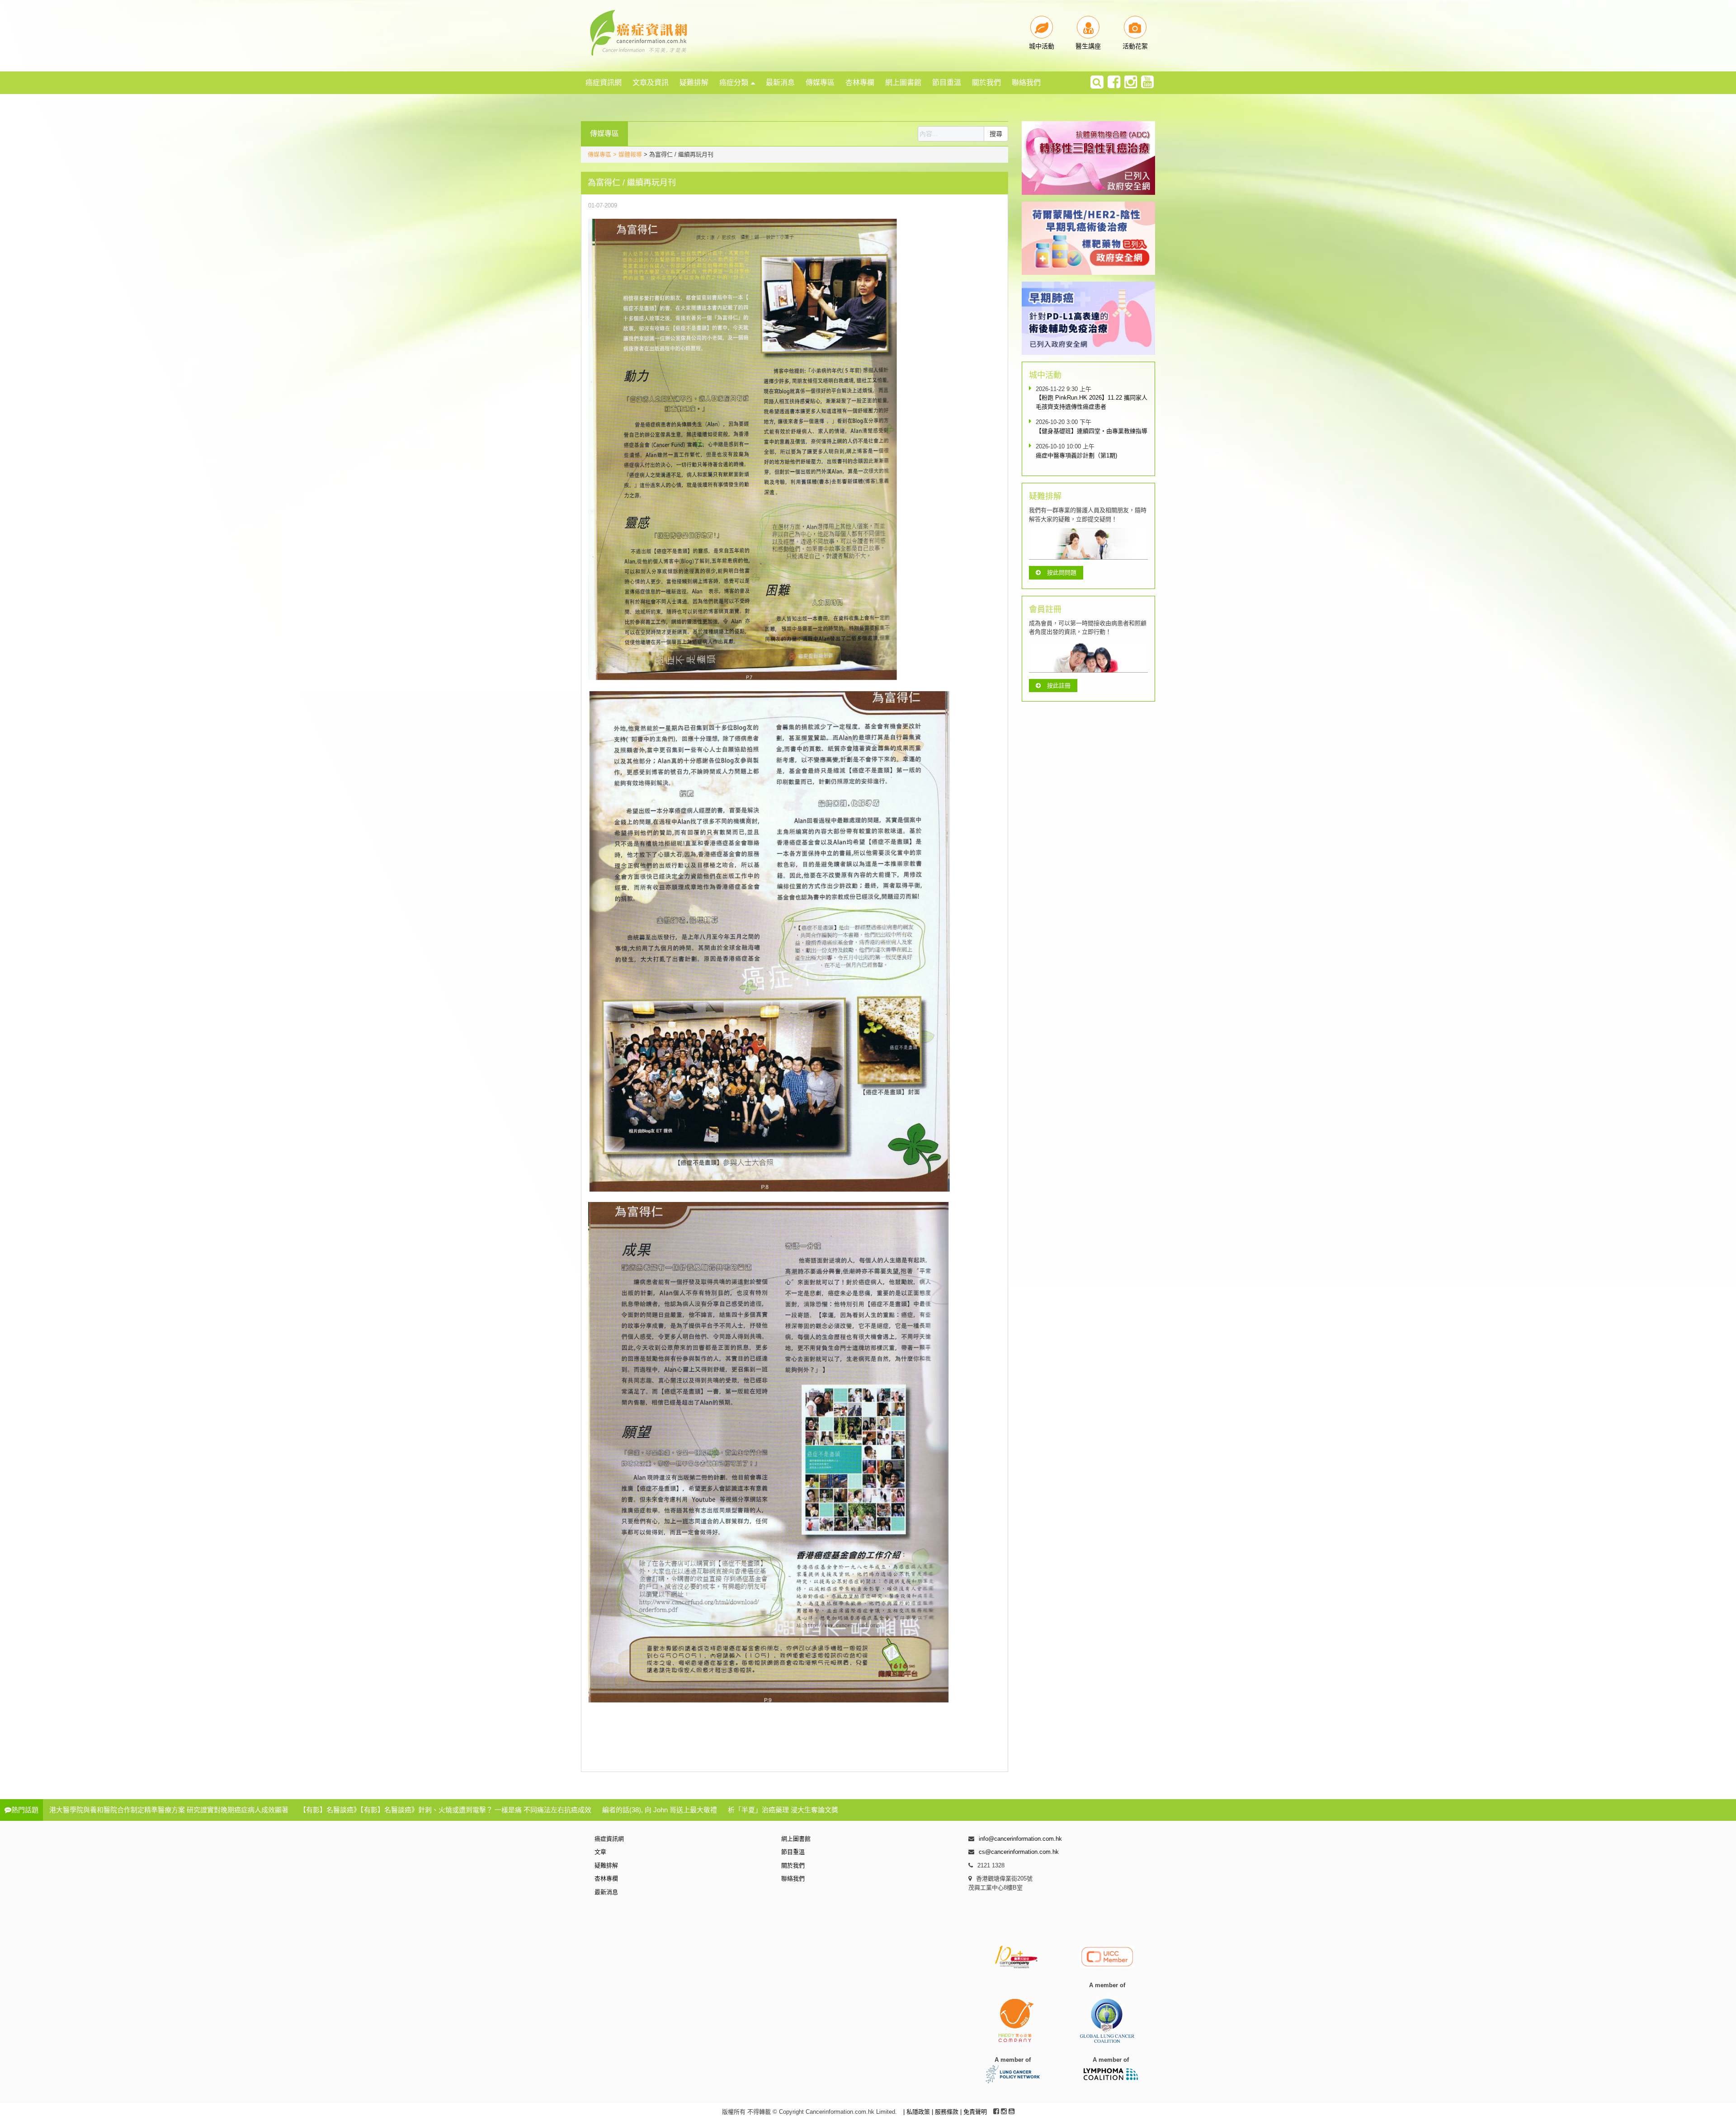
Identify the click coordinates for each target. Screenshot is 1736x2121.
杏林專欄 (860, 82)
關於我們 (986, 82)
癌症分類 (734, 82)
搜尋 (996, 134)
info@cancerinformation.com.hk (1020, 1839)
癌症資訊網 (604, 82)
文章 (600, 1852)
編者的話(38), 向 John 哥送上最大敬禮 (660, 1810)
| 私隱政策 (918, 2112)
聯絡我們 (1026, 82)
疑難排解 (694, 82)
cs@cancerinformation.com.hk (1019, 1852)
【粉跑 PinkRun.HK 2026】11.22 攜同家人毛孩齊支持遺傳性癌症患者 (1092, 402)
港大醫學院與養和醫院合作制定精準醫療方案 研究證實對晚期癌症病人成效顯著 (169, 1810)
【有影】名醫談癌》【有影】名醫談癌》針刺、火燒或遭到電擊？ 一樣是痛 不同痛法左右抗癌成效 (445, 1810)
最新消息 (780, 82)
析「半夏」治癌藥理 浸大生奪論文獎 (783, 1810)
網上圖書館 (903, 82)
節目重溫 (947, 82)
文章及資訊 (651, 82)
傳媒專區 (820, 82)
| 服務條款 (946, 2112)
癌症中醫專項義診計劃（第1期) (1076, 455)
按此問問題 (1062, 573)
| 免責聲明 (974, 2112)
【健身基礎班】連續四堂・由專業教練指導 (1092, 431)
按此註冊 (1059, 686)
